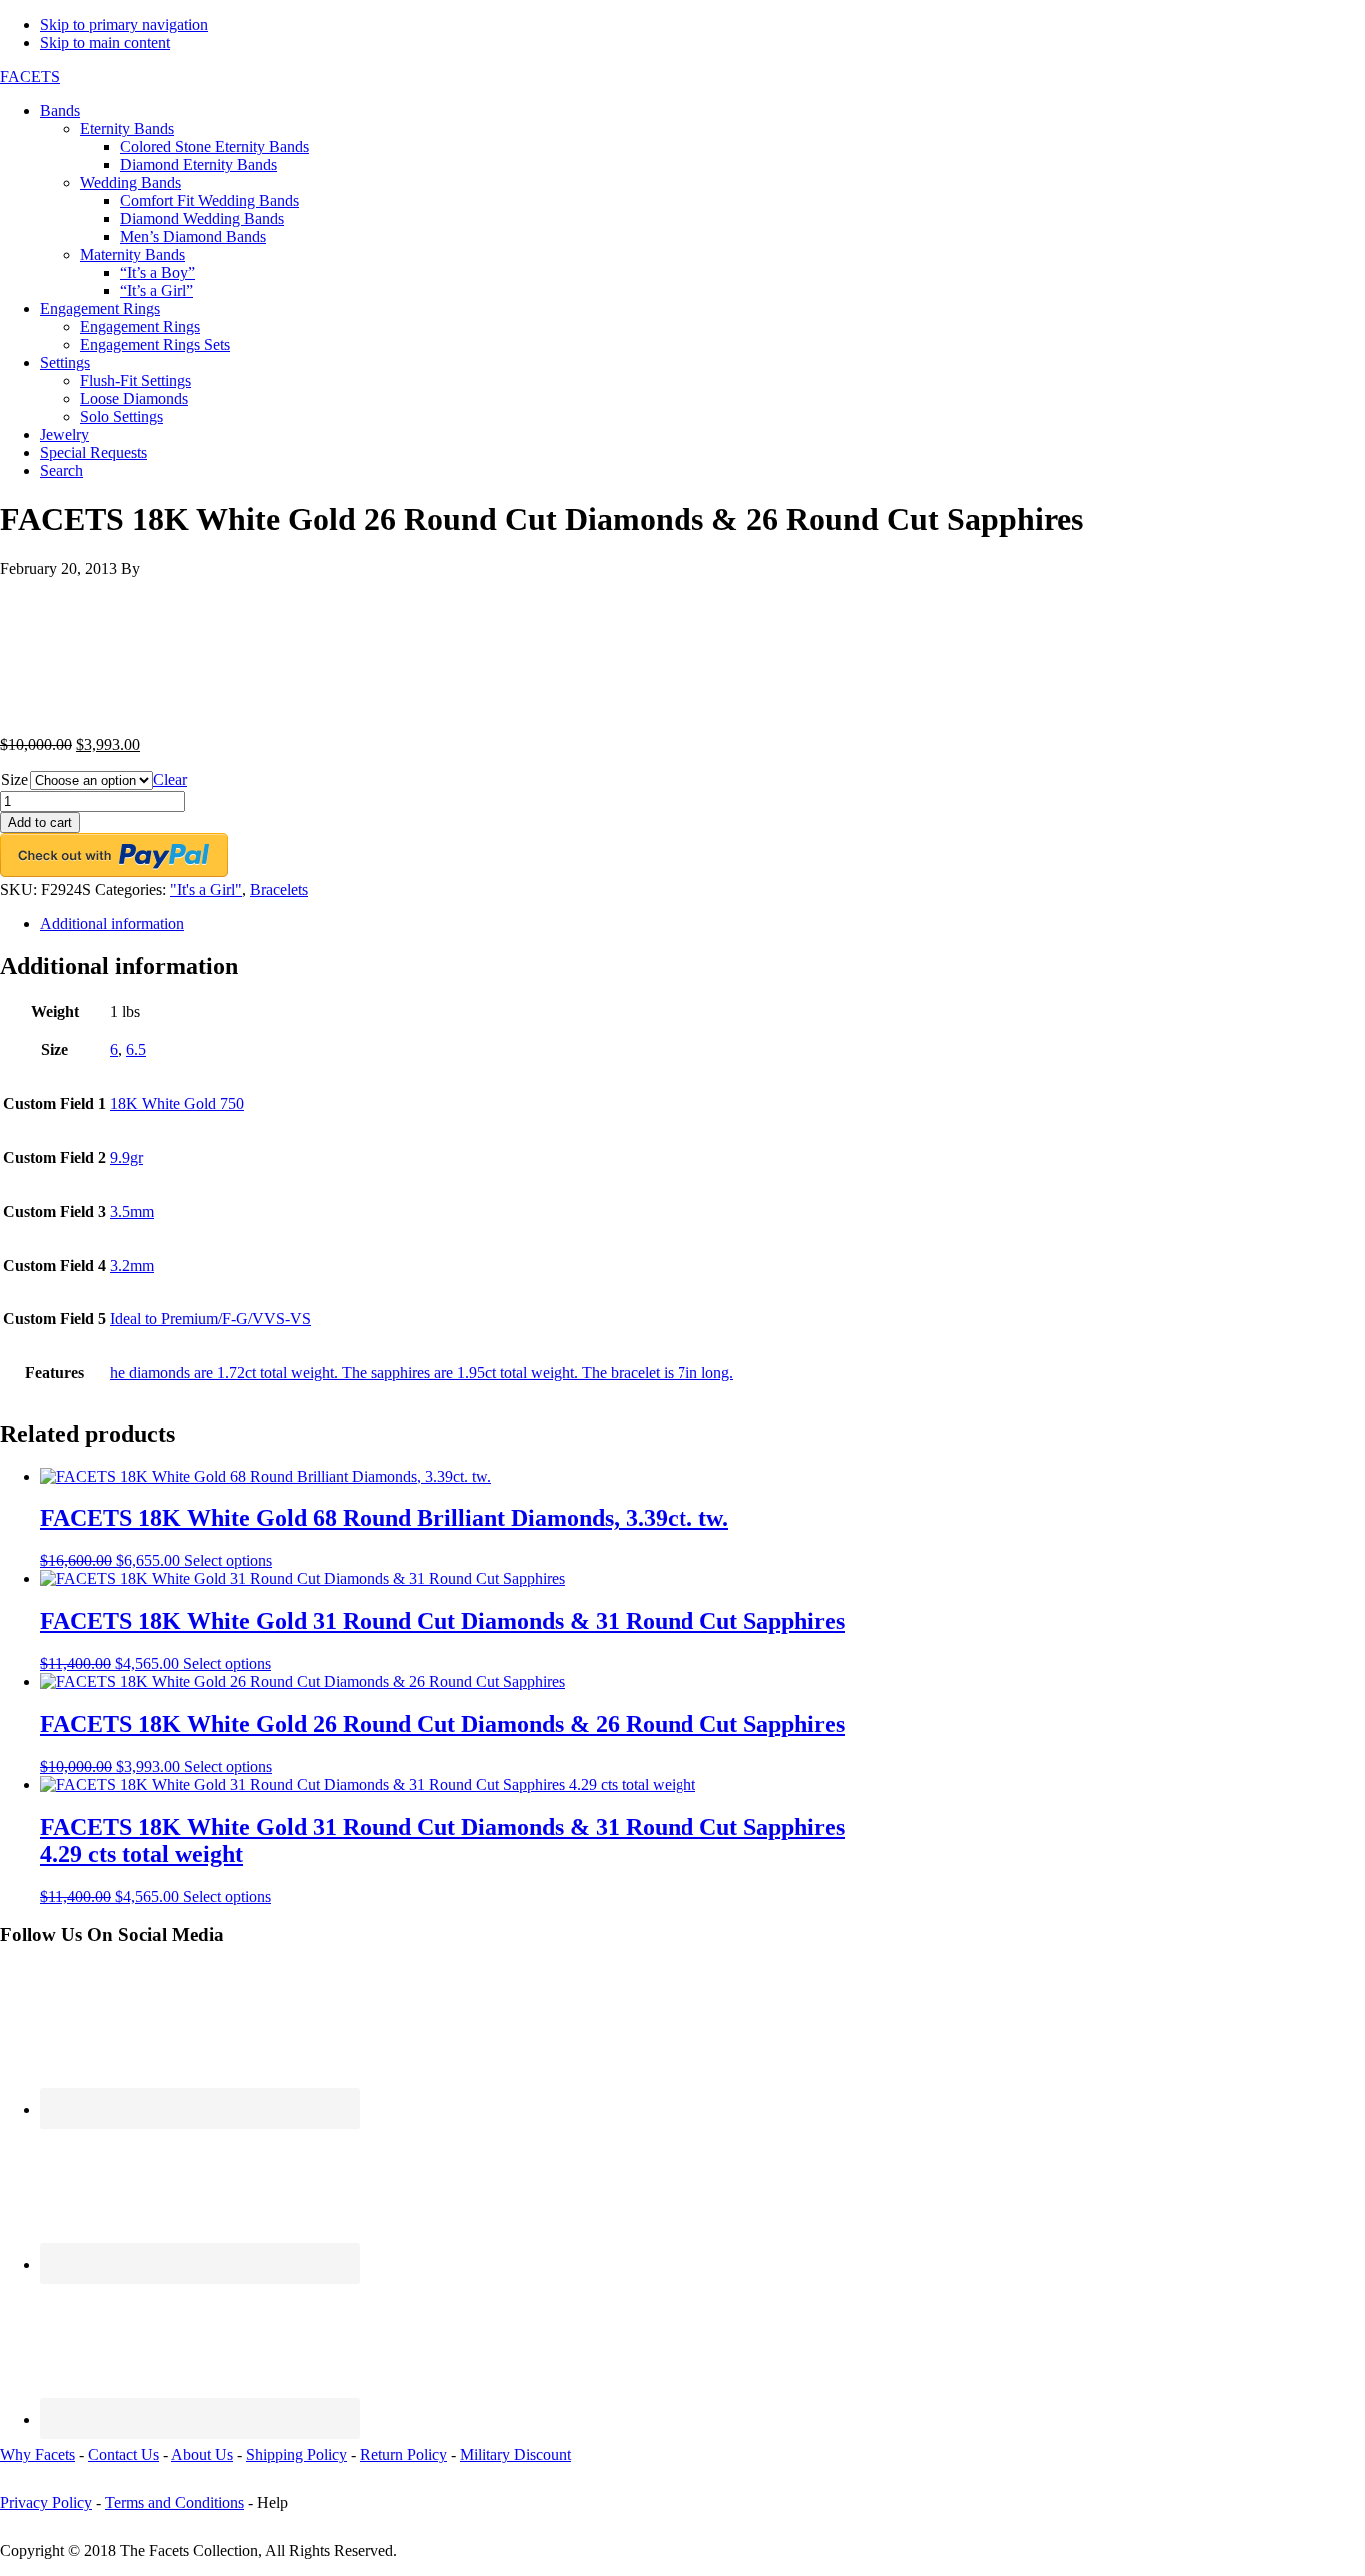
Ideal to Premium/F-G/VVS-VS (210, 1319)
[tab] (702, 924)
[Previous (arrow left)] (35, 1288)
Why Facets (37, 2455)
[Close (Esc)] (1343, 22)
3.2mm (132, 1265)
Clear (170, 779)
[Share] (1299, 22)
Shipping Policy (296, 2455)
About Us (202, 2455)
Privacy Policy (46, 2503)
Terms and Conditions (174, 2503)
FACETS (30, 76)
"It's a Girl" (206, 889)
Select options (228, 1561)
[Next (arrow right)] (1330, 1288)
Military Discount (515, 2455)
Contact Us (123, 2455)
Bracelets (279, 889)
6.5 (136, 1049)
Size (14, 779)
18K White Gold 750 (177, 1103)
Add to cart (40, 822)
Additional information (112, 923)
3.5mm (132, 1211)
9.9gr (126, 1157)
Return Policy (403, 2455)
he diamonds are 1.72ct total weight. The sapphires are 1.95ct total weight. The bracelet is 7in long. (422, 1373)
